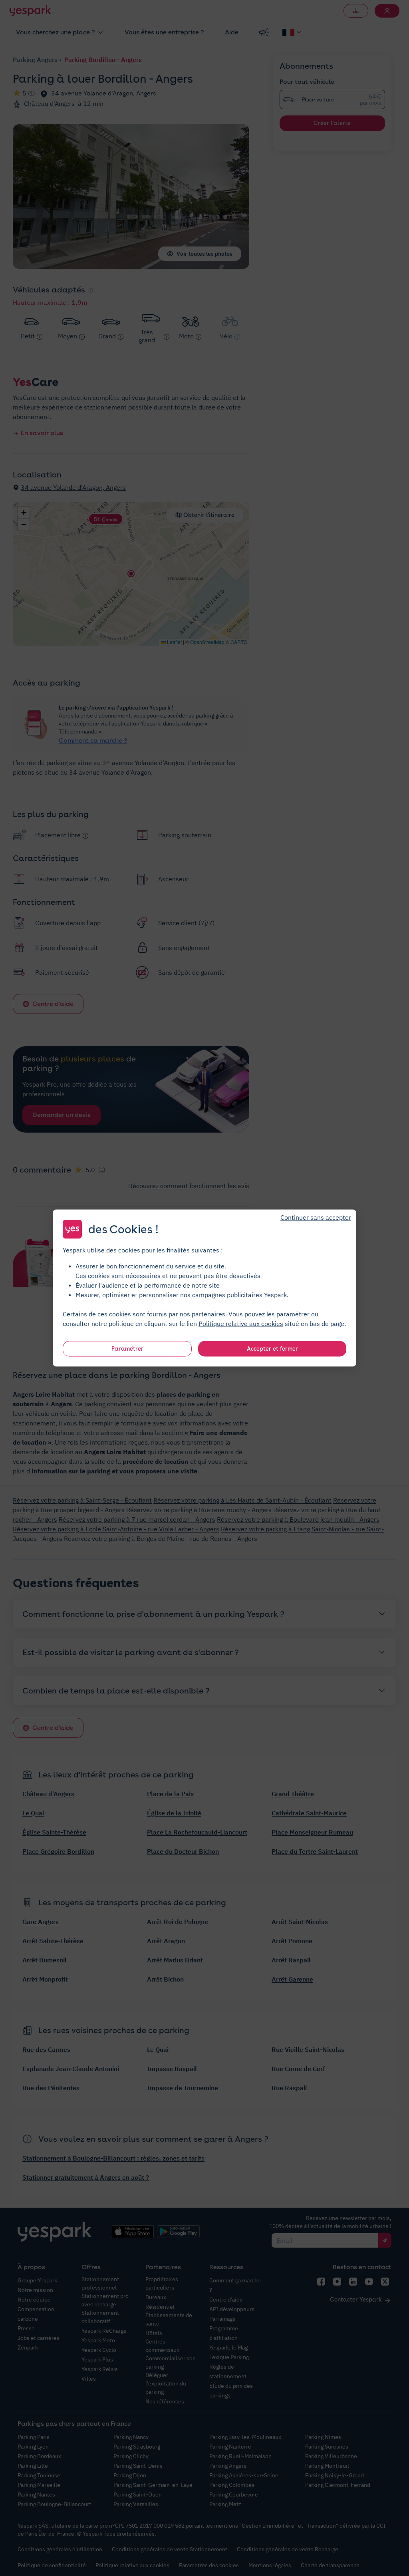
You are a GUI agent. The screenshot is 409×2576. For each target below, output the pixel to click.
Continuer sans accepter (316, 1217)
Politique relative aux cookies (241, 1324)
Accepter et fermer (272, 1349)
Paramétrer (127, 1349)
